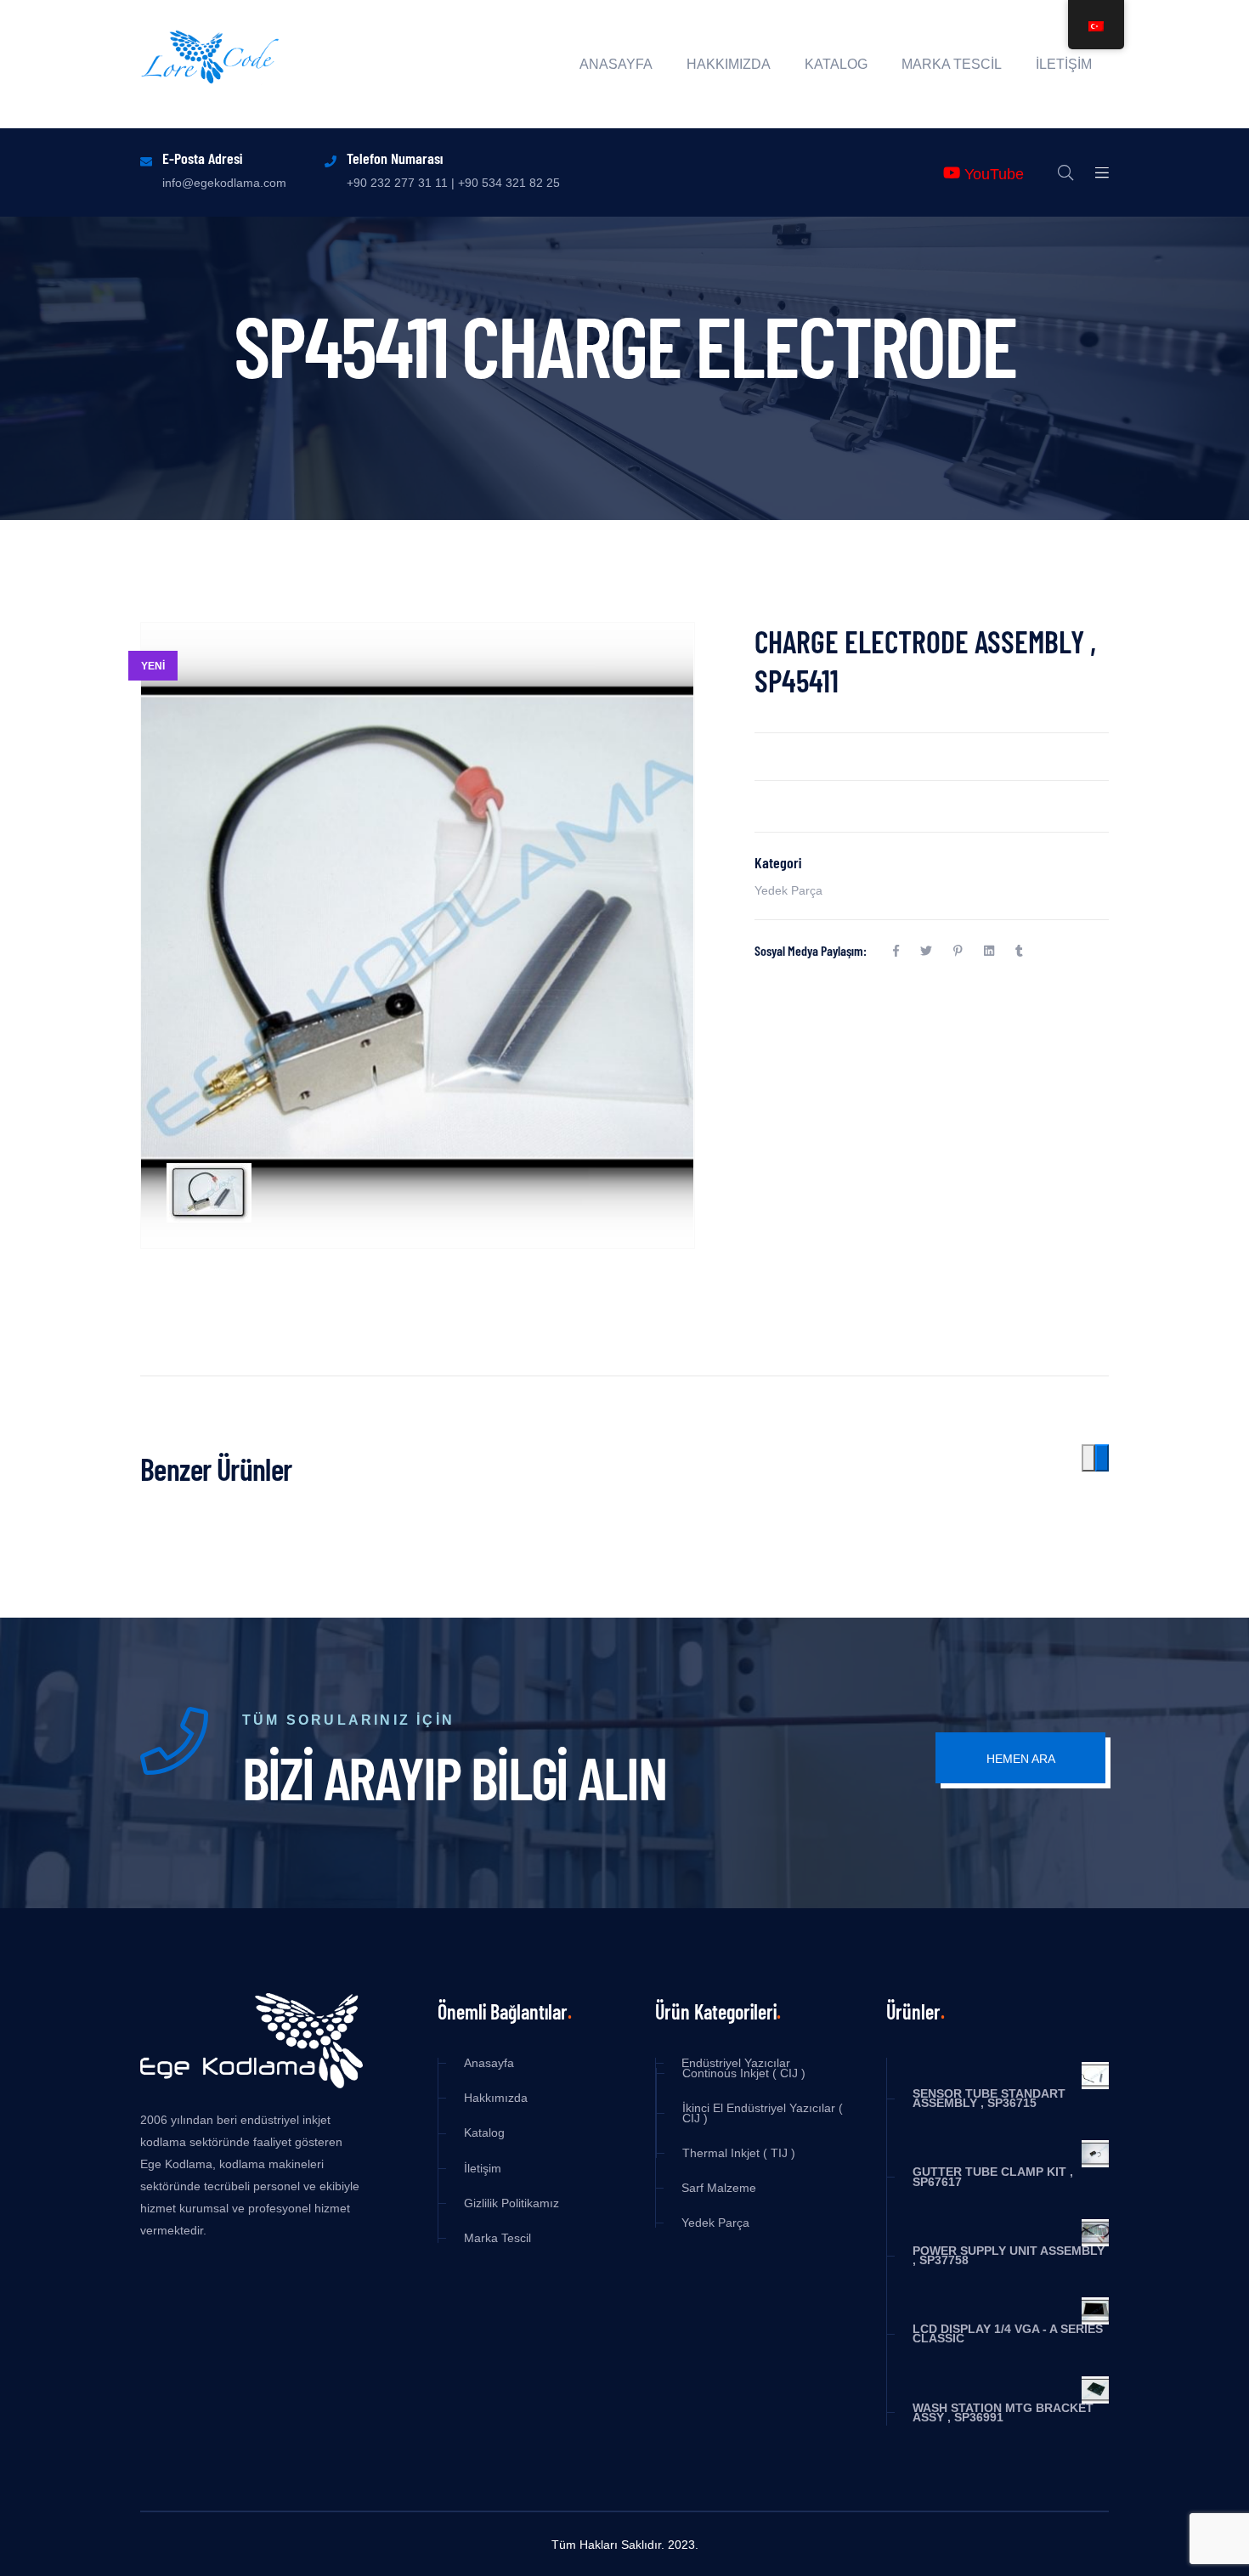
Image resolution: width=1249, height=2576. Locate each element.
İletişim (1064, 65)
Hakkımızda (729, 65)
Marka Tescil (952, 65)
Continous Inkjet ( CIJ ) (744, 2073)
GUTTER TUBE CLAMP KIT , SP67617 (993, 2177)
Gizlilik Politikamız (511, 2203)
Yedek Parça (788, 890)
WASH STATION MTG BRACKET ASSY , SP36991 (1003, 2413)
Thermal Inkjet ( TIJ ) (739, 2153)
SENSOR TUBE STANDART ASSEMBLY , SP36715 (989, 2099)
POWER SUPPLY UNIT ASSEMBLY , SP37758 (1009, 2256)
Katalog (836, 65)
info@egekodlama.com (224, 183)
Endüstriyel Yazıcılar (736, 2063)
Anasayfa (616, 65)
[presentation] (1088, 1458)
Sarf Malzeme (719, 2188)
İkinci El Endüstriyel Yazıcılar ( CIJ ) (763, 2113)
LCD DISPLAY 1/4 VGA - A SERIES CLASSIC (1008, 2334)
